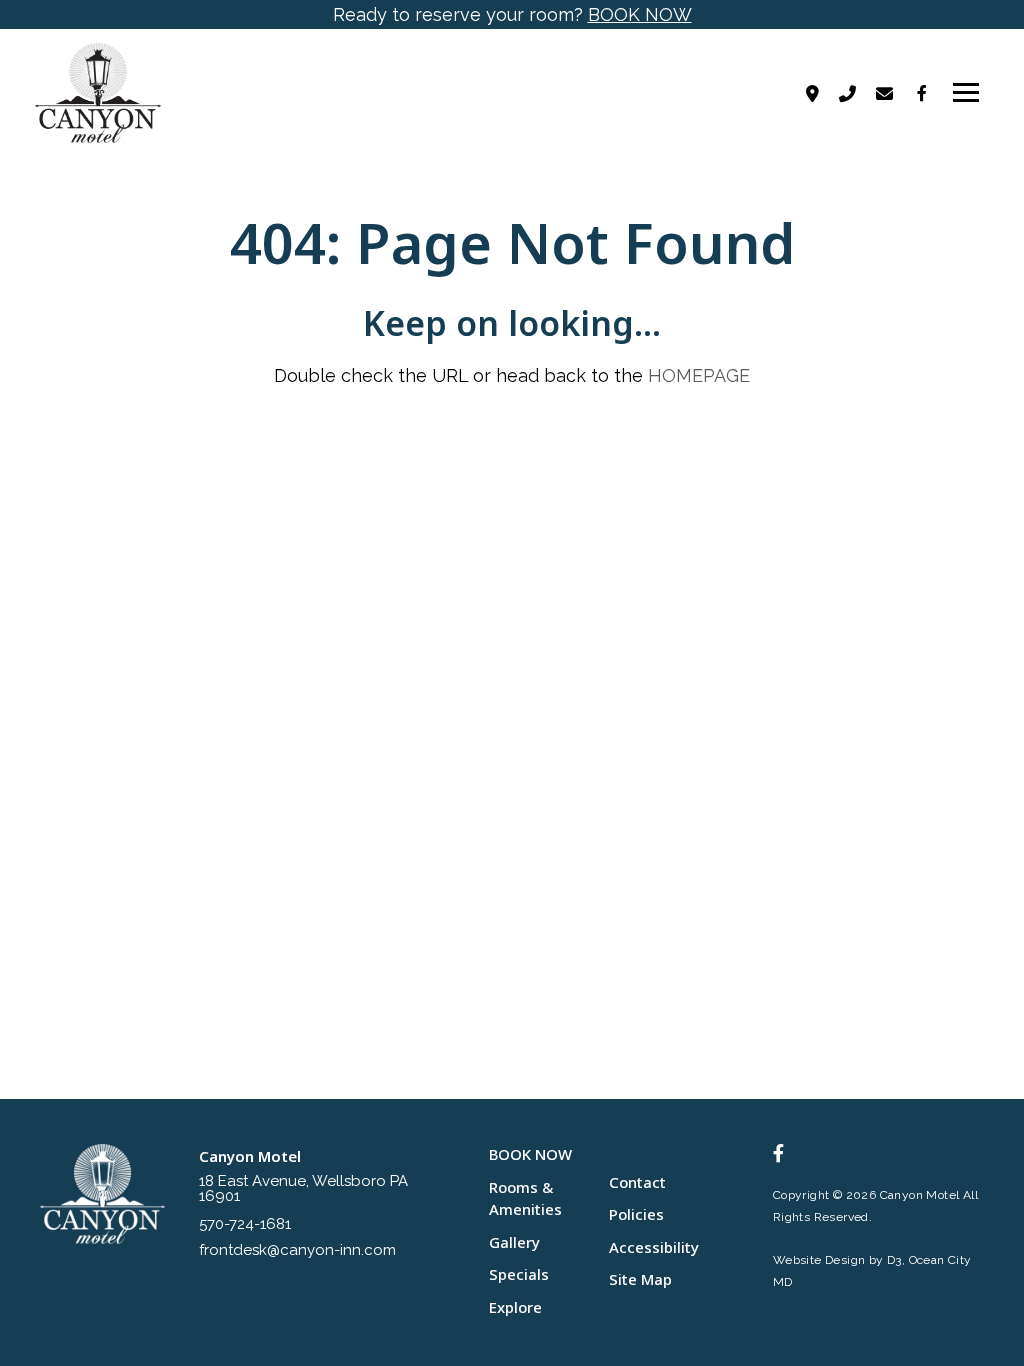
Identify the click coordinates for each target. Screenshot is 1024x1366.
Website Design (819, 1260)
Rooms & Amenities (525, 1198)
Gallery (514, 1242)
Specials (519, 1274)
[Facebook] (922, 93)
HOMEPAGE (699, 375)
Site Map (640, 1279)
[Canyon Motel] (102, 93)
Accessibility (654, 1247)
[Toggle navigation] (966, 93)
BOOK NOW (640, 14)
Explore (515, 1307)
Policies (636, 1214)
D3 (894, 1260)
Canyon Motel (920, 1195)
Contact (637, 1182)
